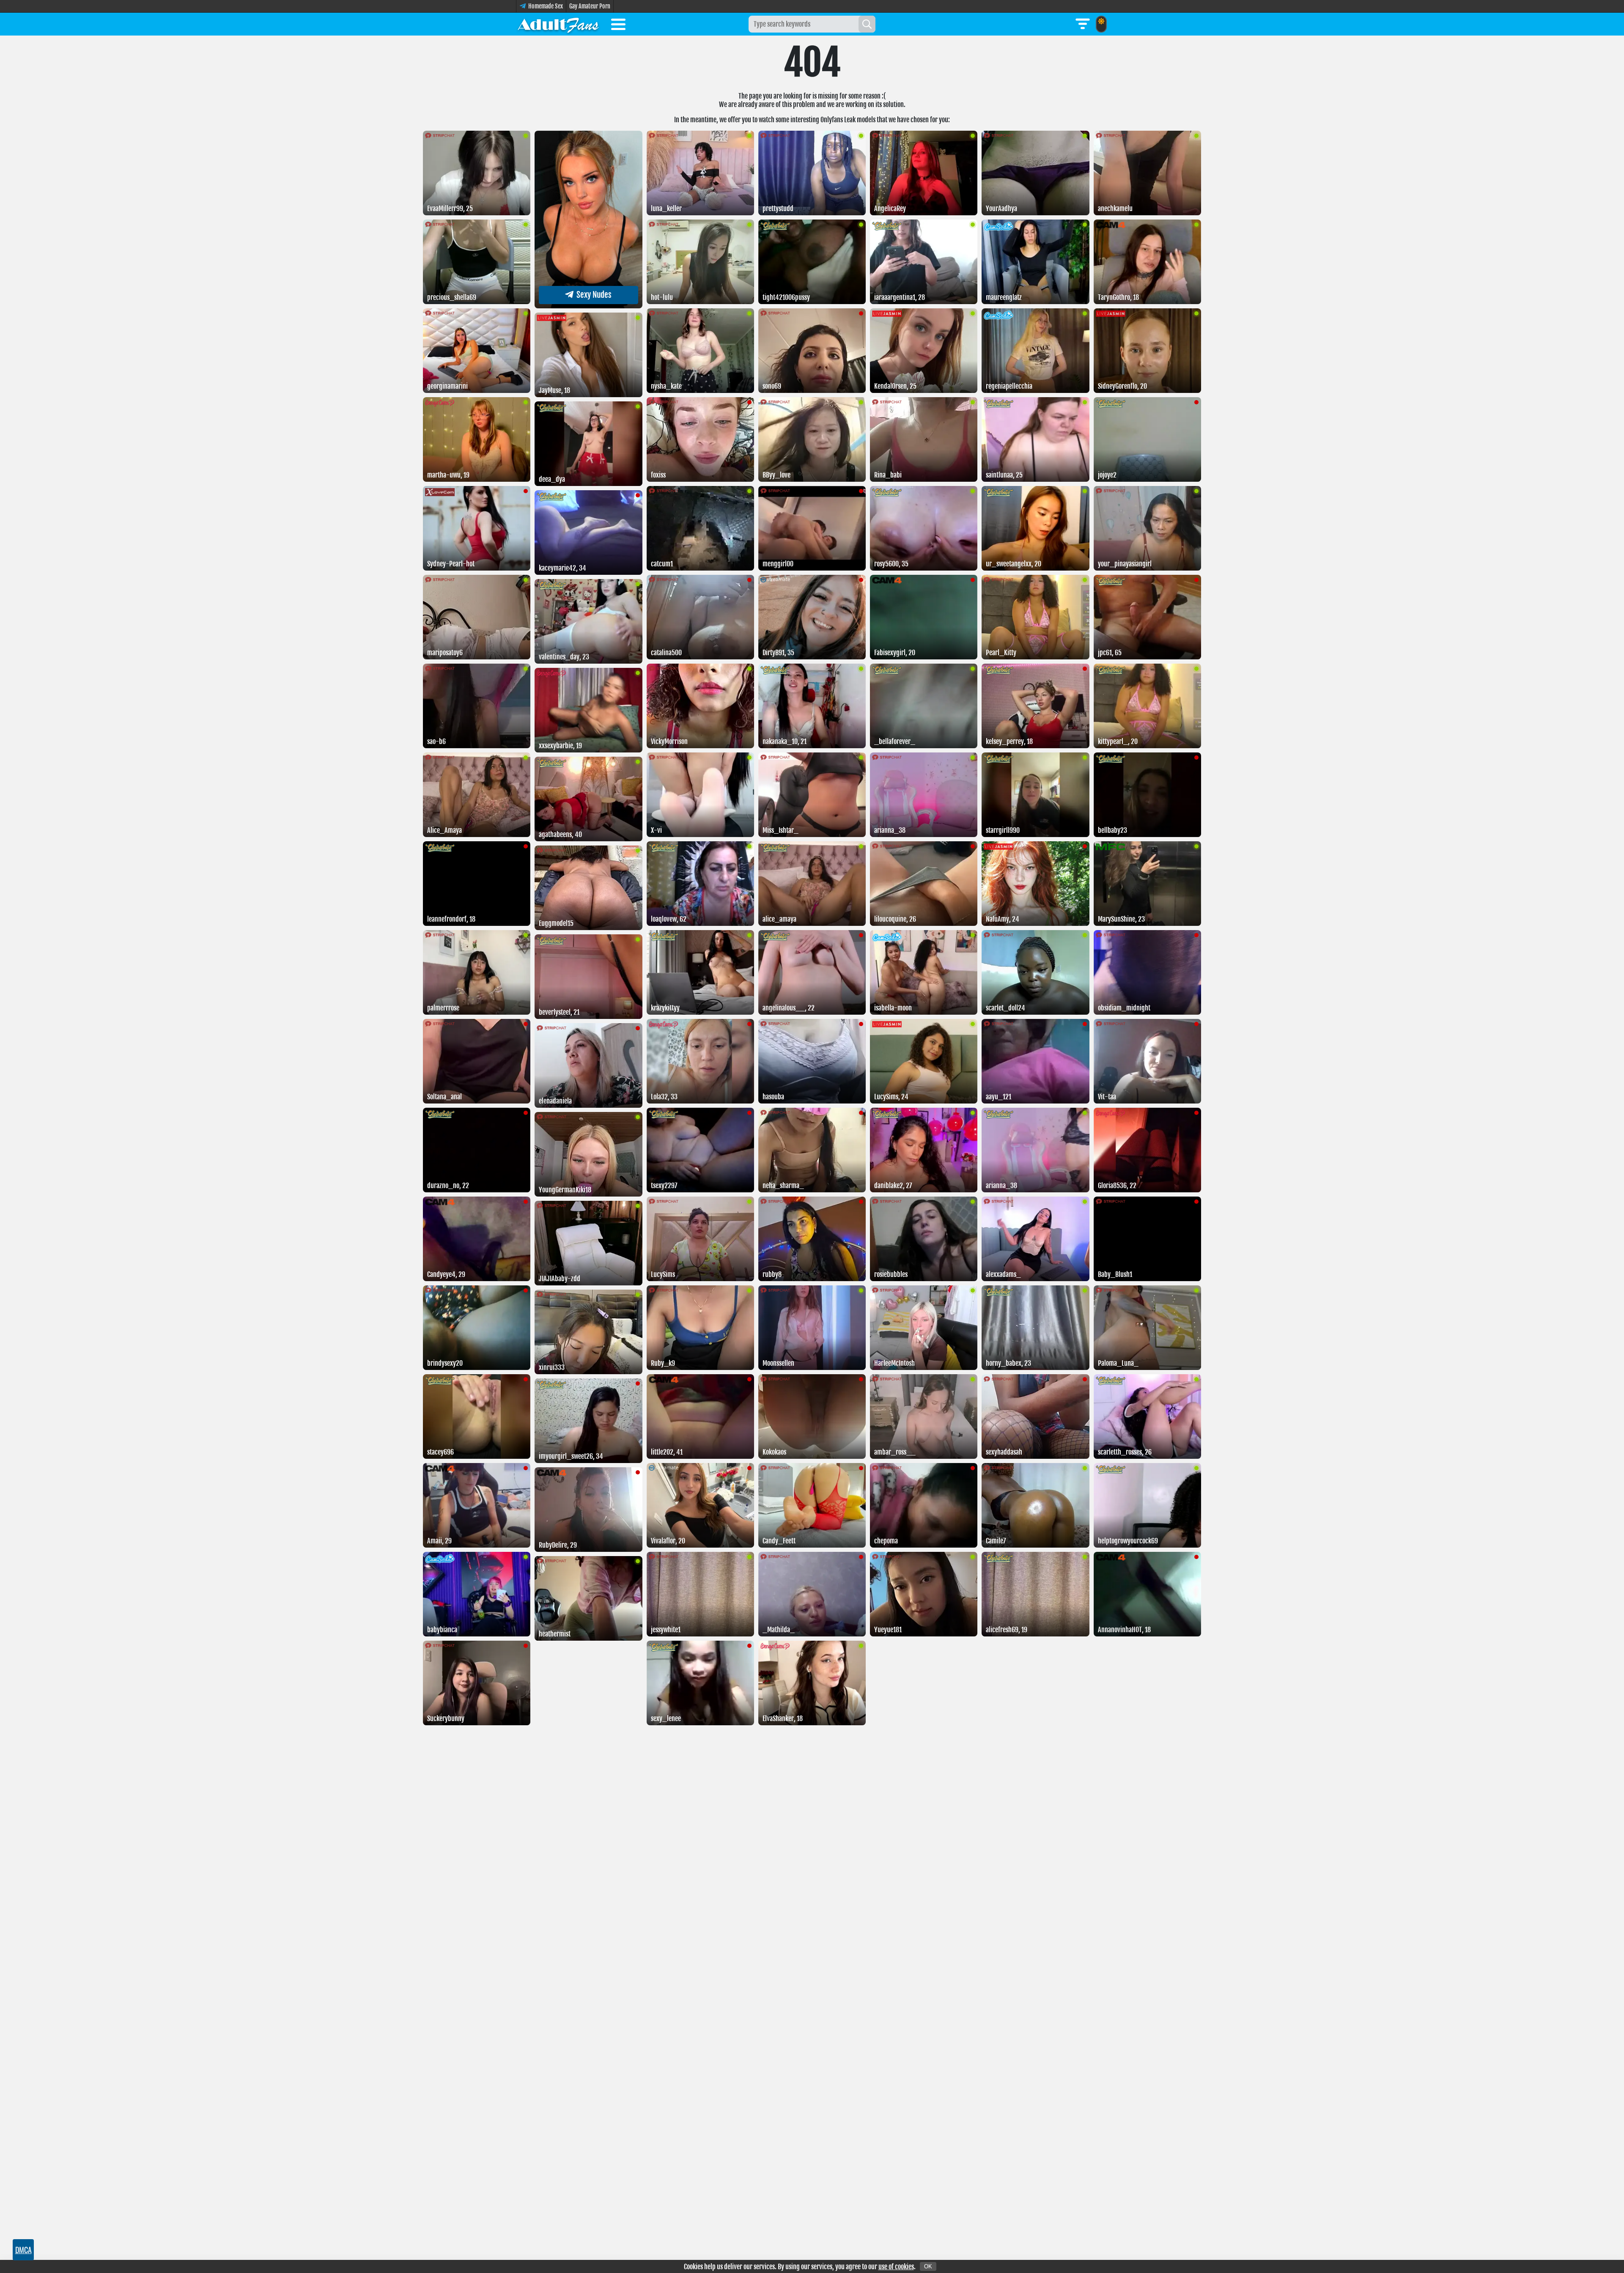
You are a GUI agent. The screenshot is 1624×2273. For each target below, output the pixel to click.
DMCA (23, 2250)
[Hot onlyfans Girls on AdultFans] (558, 24)
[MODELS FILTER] (1083, 24)
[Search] (867, 24)
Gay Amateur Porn (590, 6)
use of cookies (896, 2267)
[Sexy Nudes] (588, 306)
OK (928, 2266)
